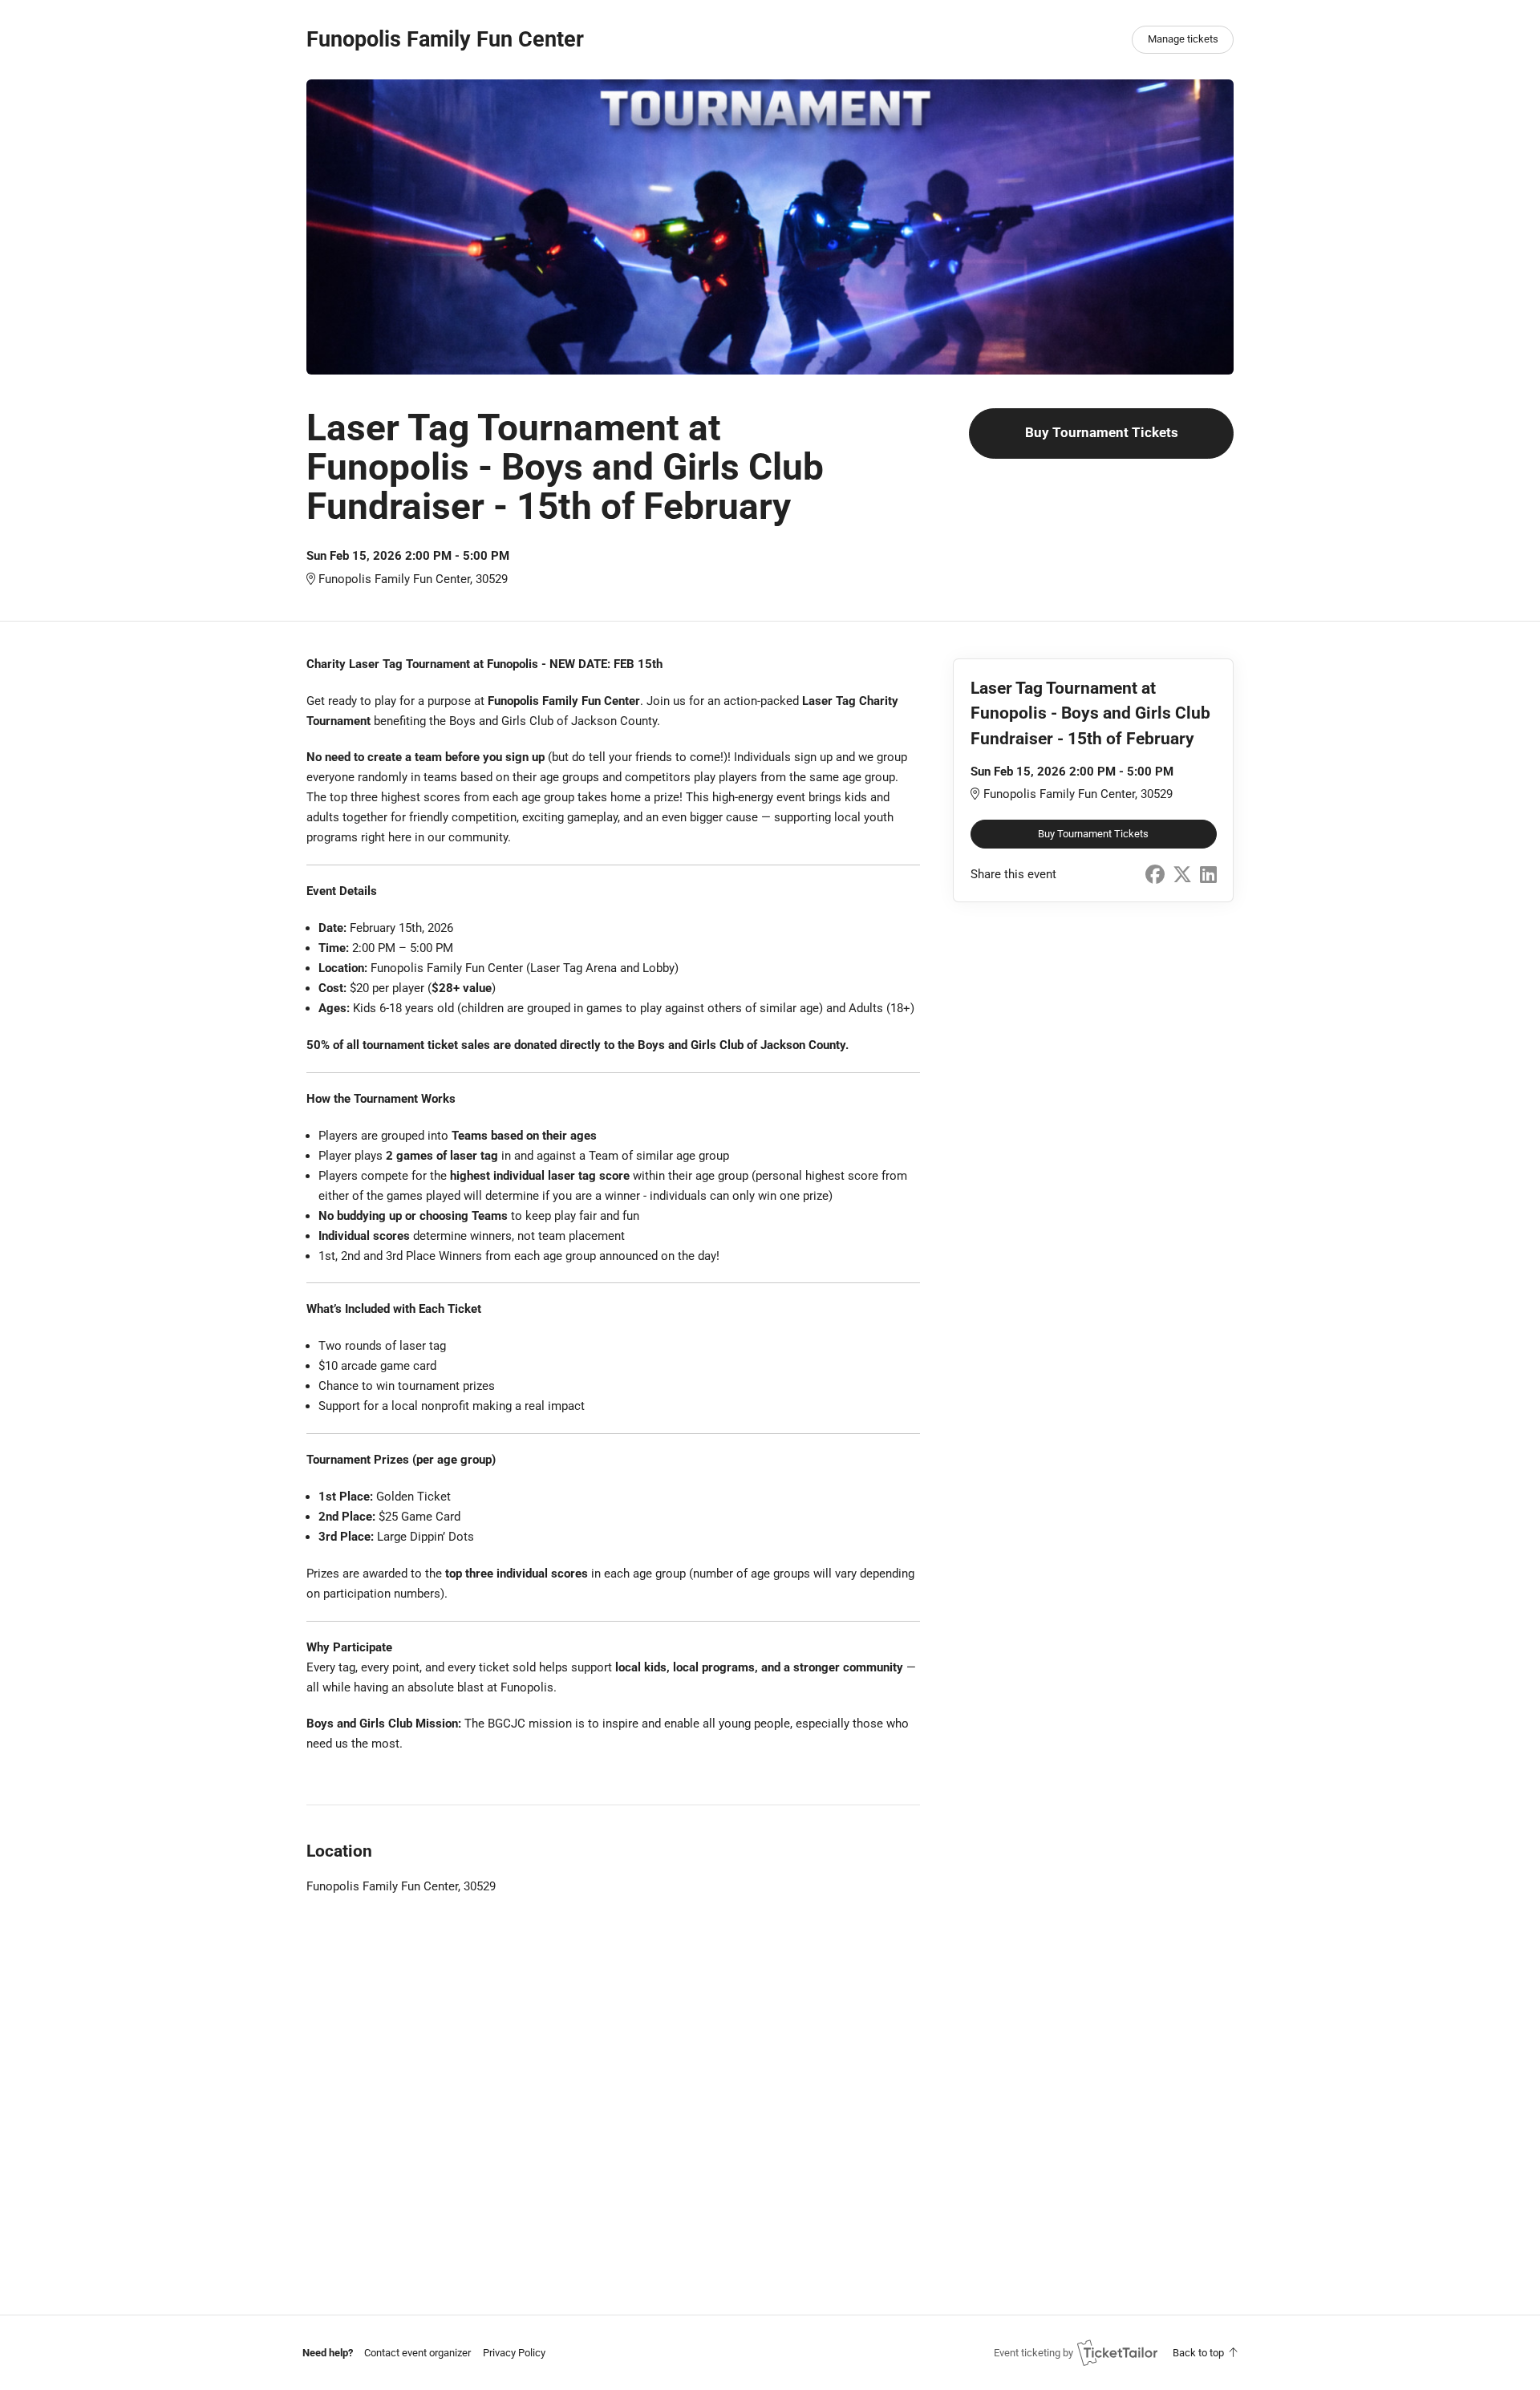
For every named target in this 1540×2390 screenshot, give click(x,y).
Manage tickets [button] (1183, 39)
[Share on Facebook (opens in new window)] (1155, 875)
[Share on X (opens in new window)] (1182, 875)
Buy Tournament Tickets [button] (1102, 433)
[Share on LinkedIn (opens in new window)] (1208, 875)
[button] (417, 2353)
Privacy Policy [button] (514, 2353)
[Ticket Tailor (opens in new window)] (1117, 2352)
